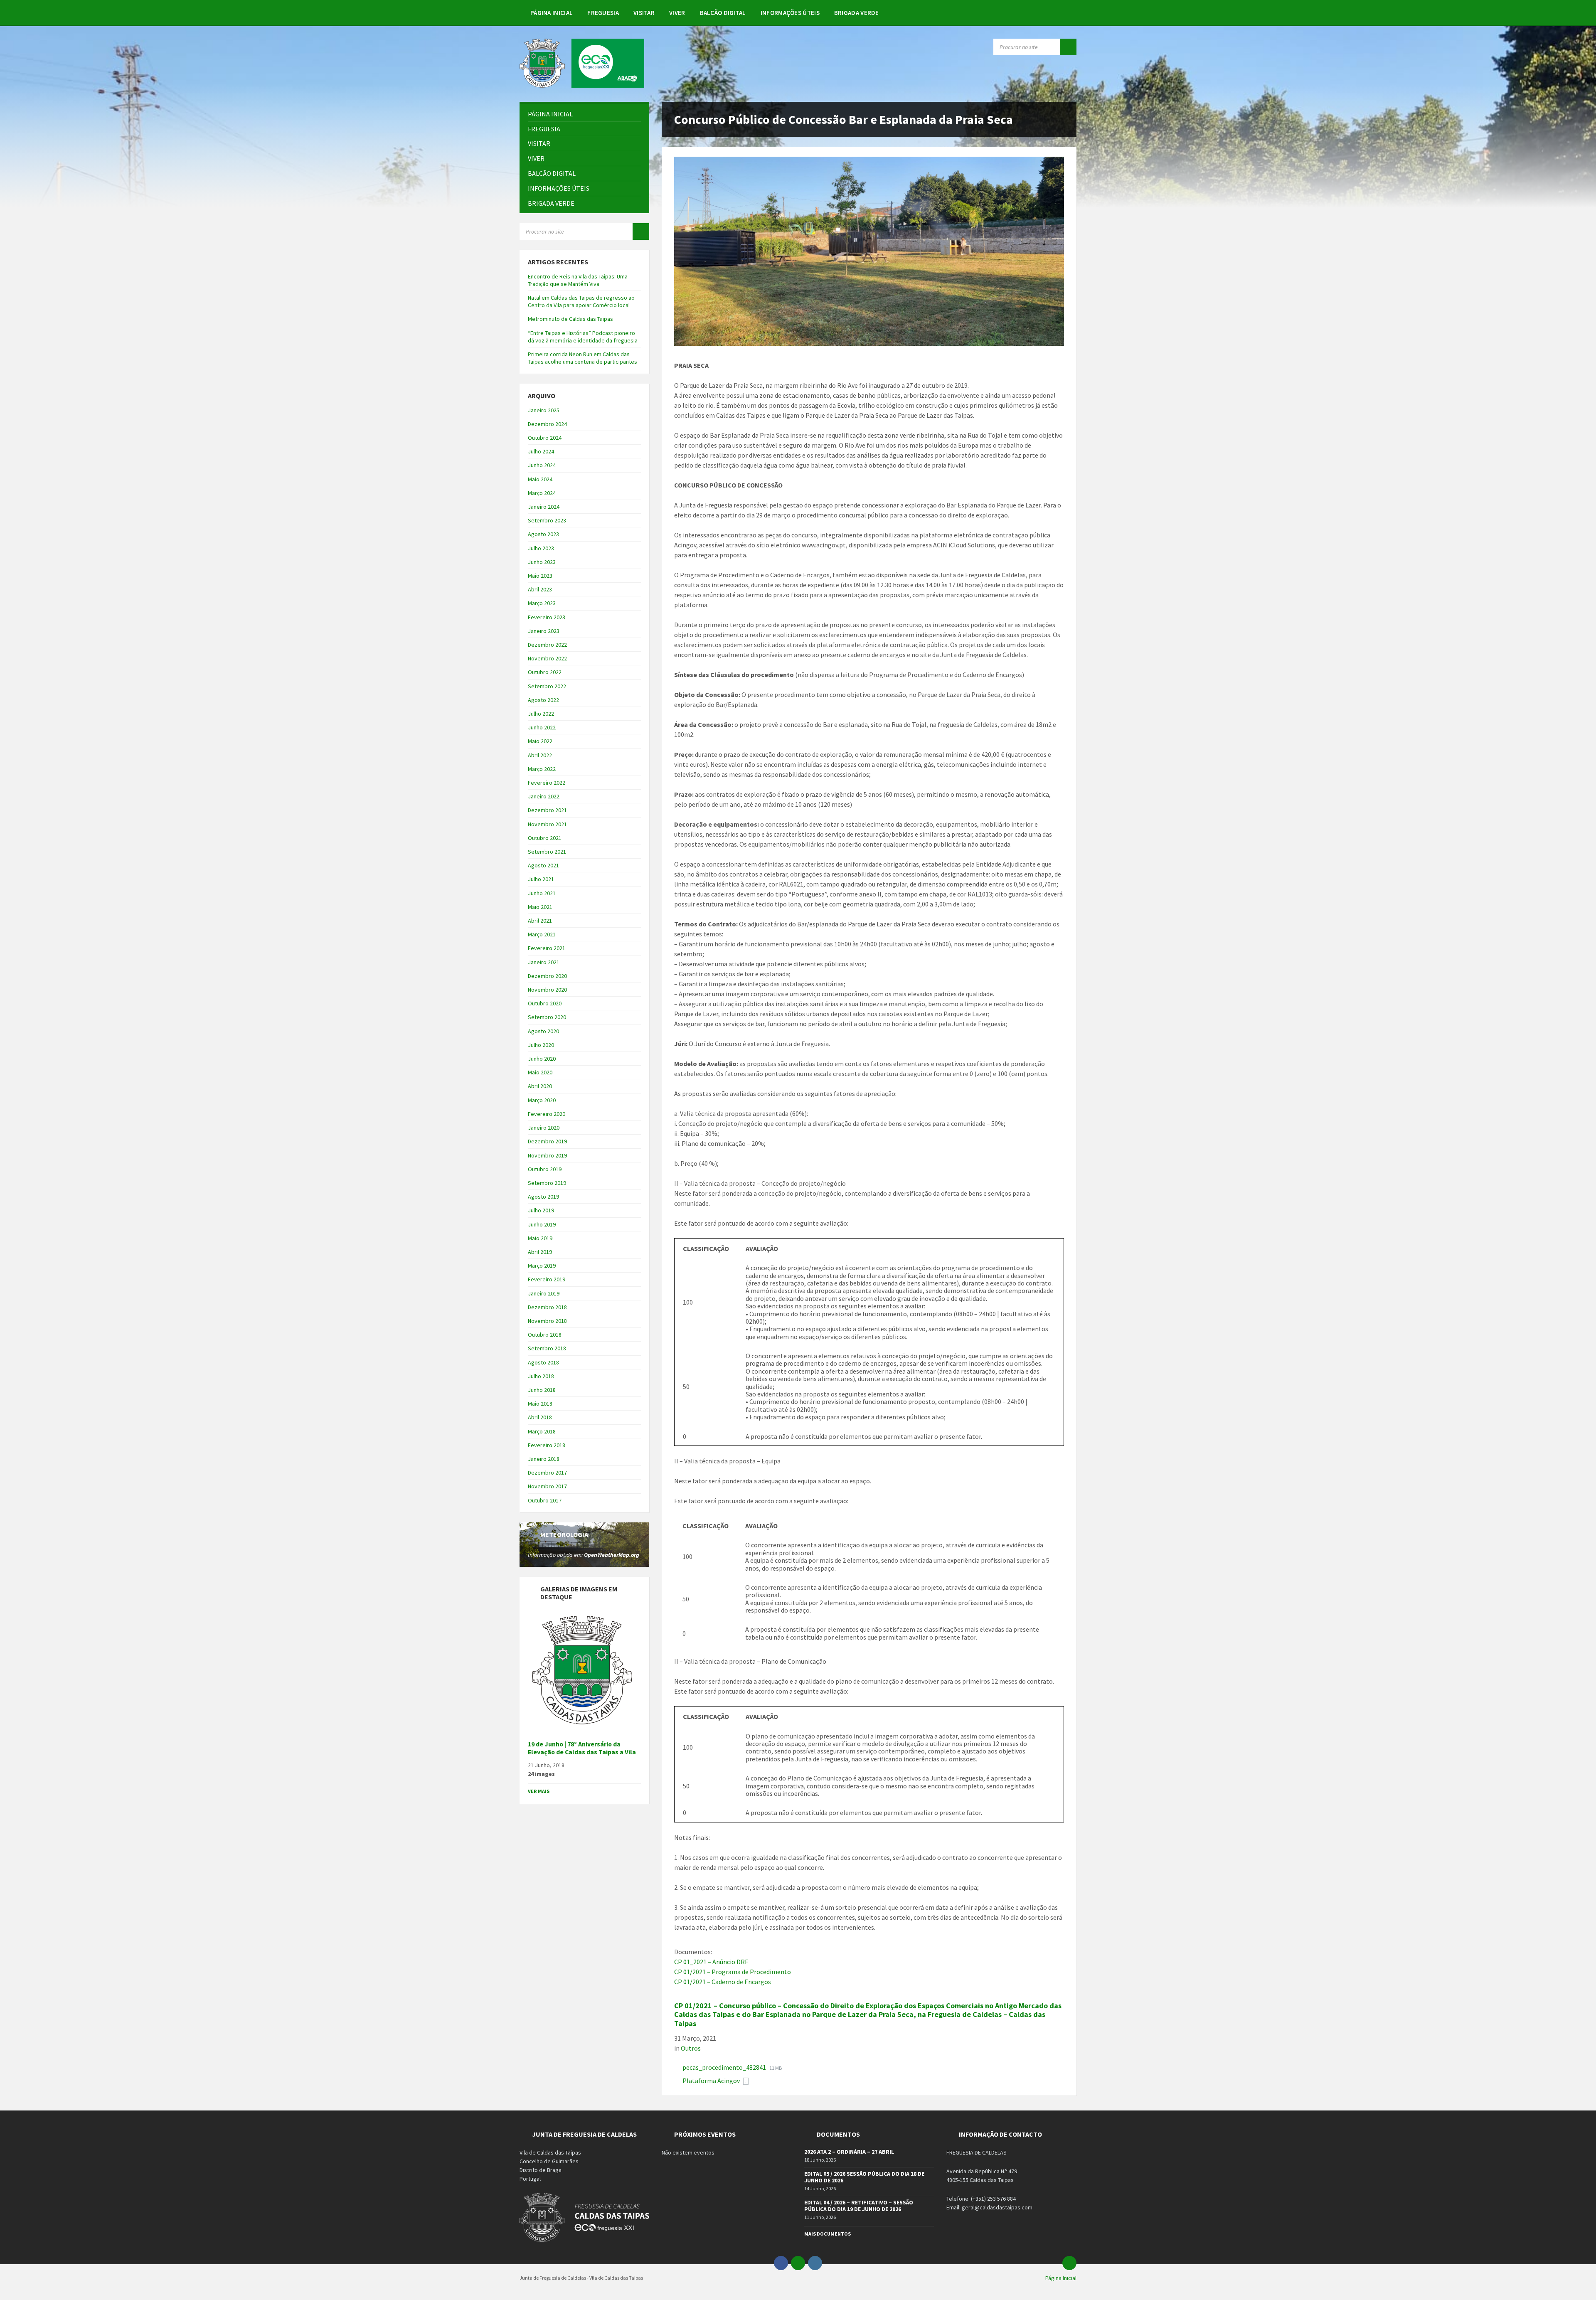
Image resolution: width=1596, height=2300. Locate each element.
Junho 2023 (542, 562)
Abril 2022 (540, 755)
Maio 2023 (540, 576)
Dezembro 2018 (547, 1307)
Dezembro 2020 (547, 976)
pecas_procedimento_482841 (725, 2067)
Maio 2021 (540, 907)
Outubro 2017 (545, 1500)
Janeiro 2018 (544, 1459)
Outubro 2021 (545, 838)
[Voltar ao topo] (1069, 2263)
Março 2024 (542, 493)
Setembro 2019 (547, 1183)
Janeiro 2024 (544, 507)
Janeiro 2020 (544, 1128)
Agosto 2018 (543, 1362)
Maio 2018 (540, 1404)
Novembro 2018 (547, 1321)
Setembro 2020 (547, 1017)
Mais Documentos (828, 2234)
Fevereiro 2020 (547, 1114)
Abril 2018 (540, 1417)
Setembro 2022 (547, 686)
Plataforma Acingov (712, 2081)
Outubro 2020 (545, 1003)
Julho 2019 (541, 1210)
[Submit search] (1068, 47)
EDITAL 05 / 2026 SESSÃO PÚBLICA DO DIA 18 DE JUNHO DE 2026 (864, 2177)
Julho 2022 (541, 714)
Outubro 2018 (545, 1335)
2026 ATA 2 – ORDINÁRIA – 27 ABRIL (849, 2152)
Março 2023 (542, 603)
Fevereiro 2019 (547, 1279)
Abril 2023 (540, 589)
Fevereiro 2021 (547, 948)
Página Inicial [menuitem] (1061, 2278)
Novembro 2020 (547, 990)
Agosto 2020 (543, 1031)
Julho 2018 (541, 1376)
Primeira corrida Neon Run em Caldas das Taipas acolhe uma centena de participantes (582, 358)
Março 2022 (542, 769)
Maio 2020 (540, 1072)
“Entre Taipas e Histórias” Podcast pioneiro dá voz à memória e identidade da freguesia (583, 337)
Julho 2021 (541, 879)
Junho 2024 (542, 465)
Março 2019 (542, 1266)
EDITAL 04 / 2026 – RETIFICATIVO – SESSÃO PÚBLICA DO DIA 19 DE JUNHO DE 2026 (859, 2206)
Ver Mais (539, 1791)
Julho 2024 (541, 451)
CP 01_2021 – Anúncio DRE (711, 1962)
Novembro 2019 (547, 1155)
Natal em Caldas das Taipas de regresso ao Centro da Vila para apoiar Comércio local (581, 301)
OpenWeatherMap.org (612, 1555)
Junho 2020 (542, 1059)
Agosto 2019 (543, 1197)
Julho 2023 (541, 548)
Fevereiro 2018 (547, 1445)
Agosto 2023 (543, 534)
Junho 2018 (542, 1390)
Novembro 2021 (547, 824)
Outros (691, 2048)
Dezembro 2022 (547, 645)
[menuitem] (552, 12)
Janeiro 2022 (544, 796)
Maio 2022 (540, 741)
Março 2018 (542, 1431)
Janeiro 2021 (544, 962)
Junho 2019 (542, 1224)
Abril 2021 (540, 921)
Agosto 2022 (543, 700)
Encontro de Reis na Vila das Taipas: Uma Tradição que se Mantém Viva (578, 280)
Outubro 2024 (545, 438)
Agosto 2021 (543, 865)
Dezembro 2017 (547, 1473)
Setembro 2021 (547, 852)
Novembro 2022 (547, 658)
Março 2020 (542, 1100)
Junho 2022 (542, 727)
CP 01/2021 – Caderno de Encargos (723, 1982)
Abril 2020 (540, 1086)
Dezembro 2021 (547, 810)
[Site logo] (582, 85)
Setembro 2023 (547, 520)
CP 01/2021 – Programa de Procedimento (733, 1972)
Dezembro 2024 (547, 424)
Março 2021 (542, 934)
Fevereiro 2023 (547, 617)
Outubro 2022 (545, 672)
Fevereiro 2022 (547, 783)
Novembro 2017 (547, 1486)
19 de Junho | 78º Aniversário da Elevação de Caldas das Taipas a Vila (582, 1748)
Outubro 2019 (545, 1169)
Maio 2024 (540, 479)
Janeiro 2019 (544, 1293)
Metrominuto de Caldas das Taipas (570, 319)
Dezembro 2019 (547, 1141)
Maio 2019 (540, 1238)
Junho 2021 (542, 893)
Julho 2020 (541, 1045)
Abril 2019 (540, 1252)
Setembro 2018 (547, 1348)
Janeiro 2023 (544, 631)
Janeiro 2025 (544, 410)
